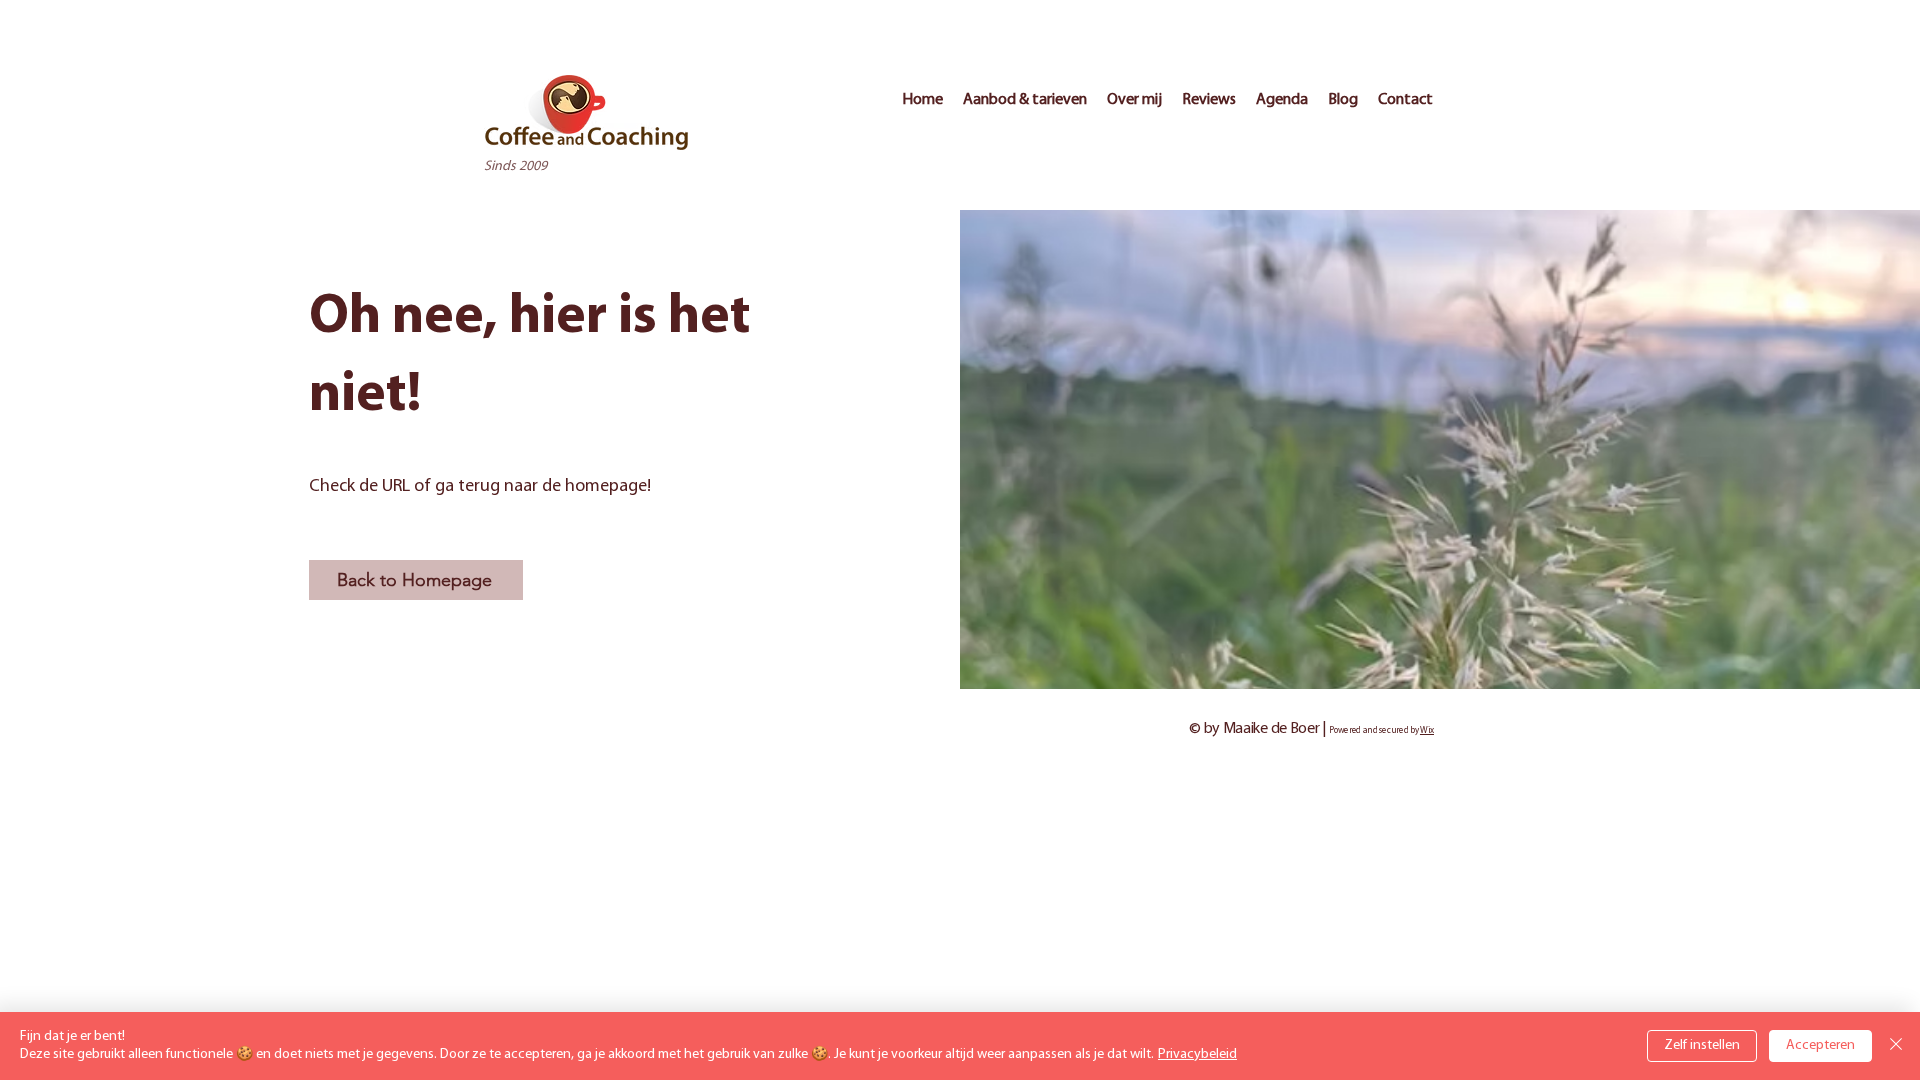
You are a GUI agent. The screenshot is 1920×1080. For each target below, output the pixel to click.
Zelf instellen (1702, 1045)
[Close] (1896, 1046)
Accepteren (1820, 1045)
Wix (1427, 730)
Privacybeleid (1197, 1054)
